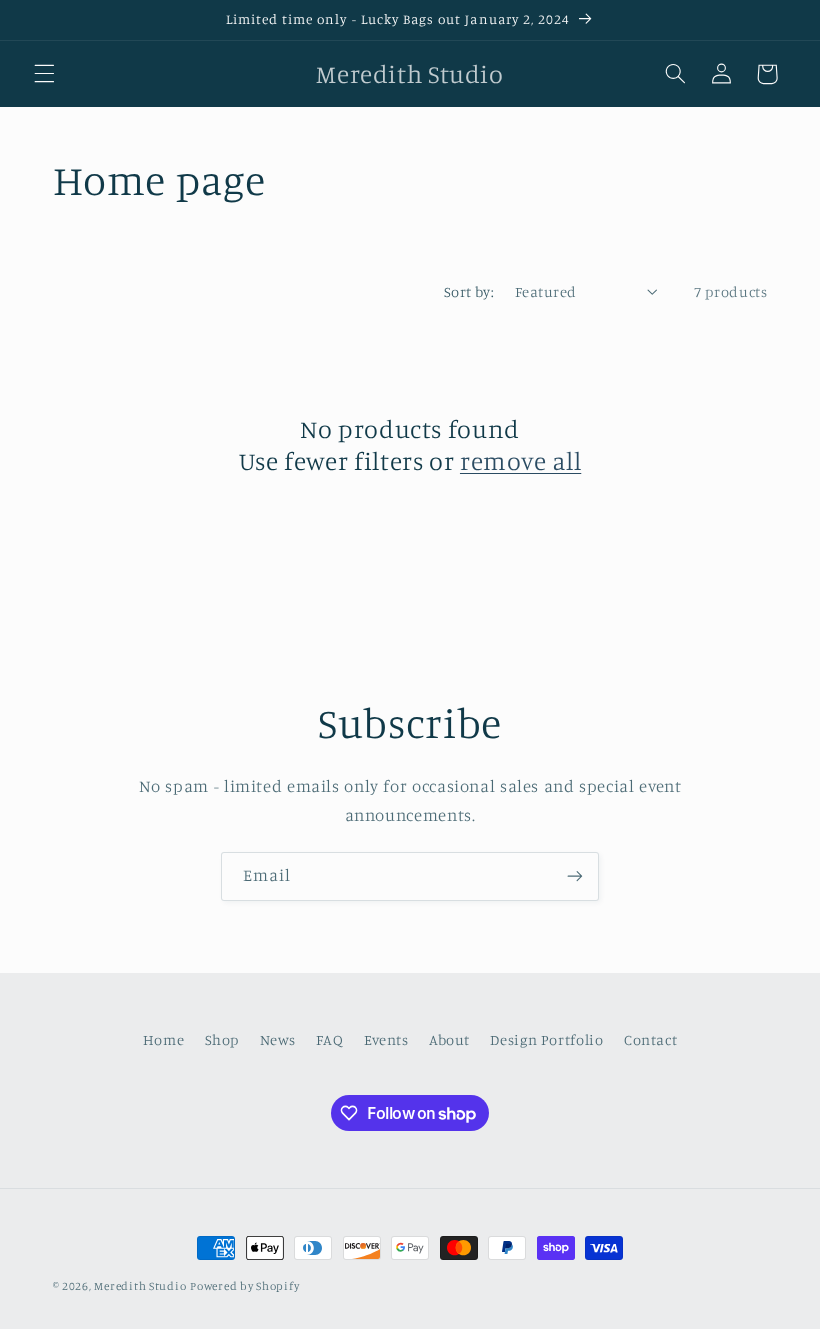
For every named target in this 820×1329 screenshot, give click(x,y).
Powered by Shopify (244, 1286)
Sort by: (469, 291)
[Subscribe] (575, 876)
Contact (650, 1039)
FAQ (329, 1039)
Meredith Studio (140, 1286)
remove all (520, 460)
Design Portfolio (546, 1039)
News (278, 1039)
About (449, 1039)
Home (164, 1039)
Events (386, 1039)
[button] (44, 74)
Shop (222, 1039)
